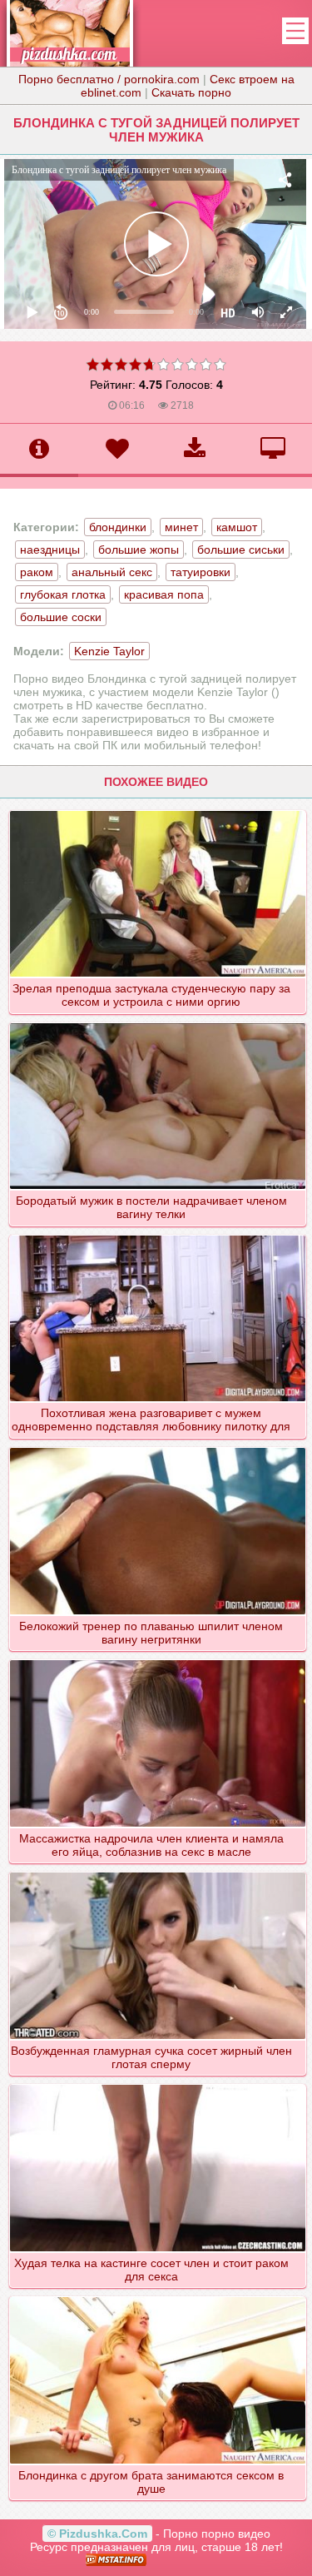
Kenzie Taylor (109, 651)
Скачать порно (191, 92)
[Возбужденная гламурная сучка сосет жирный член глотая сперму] (157, 1872)
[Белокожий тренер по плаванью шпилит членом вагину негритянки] (157, 1447)
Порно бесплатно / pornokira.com (109, 79)
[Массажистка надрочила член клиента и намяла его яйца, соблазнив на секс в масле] (157, 1659)
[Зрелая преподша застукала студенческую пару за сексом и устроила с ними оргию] (157, 810)
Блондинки (118, 527)
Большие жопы (139, 550)
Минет (181, 527)
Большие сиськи (241, 550)
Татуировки (201, 572)
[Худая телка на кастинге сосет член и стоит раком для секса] (157, 2084)
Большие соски (61, 617)
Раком (37, 572)
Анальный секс (112, 572)
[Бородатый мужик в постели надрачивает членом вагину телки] (157, 1022)
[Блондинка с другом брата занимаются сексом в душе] (157, 2296)
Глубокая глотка (63, 594)
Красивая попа (164, 594)
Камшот (237, 527)
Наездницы (50, 550)
